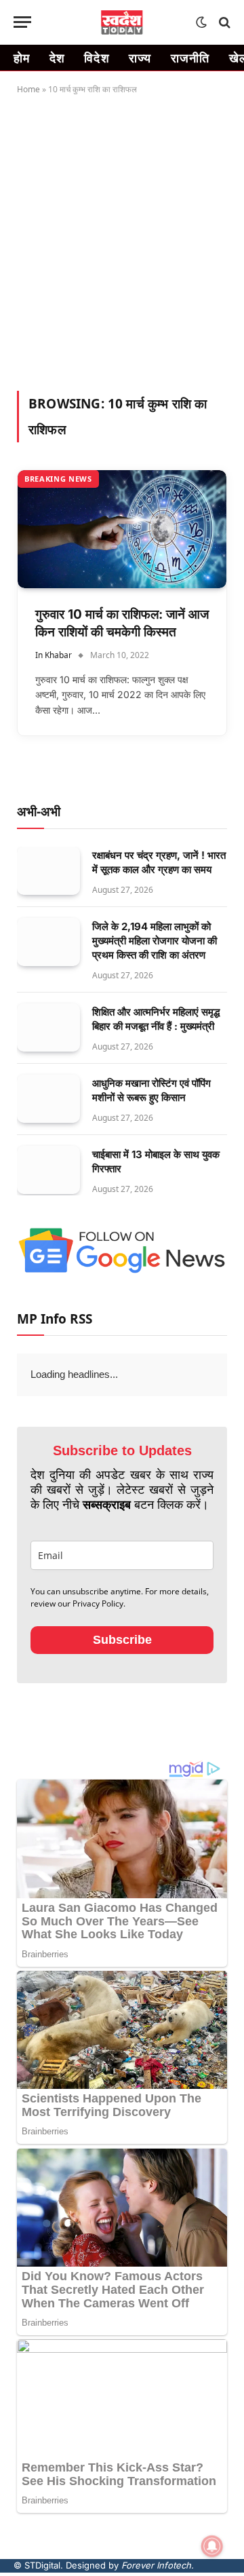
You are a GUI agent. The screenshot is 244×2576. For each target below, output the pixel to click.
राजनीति (190, 58)
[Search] (223, 22)
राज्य (140, 58)
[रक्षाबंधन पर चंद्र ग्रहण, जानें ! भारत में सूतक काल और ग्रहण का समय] (48, 871)
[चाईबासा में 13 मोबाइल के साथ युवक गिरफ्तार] (48, 1170)
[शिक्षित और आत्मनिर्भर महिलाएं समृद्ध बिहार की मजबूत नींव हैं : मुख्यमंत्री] (48, 1028)
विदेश (97, 58)
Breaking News (58, 479)
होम (22, 58)
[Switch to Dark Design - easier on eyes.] (201, 22)
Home (28, 89)
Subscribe (122, 1670)
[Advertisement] (122, 240)
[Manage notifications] (212, 2546)
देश (58, 58)
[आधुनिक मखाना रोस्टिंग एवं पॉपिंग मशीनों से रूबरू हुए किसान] (48, 1099)
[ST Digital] (122, 22)
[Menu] (22, 22)
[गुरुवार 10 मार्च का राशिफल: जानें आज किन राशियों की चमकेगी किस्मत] (122, 529)
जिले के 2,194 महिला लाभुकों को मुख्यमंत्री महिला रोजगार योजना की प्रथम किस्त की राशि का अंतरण (155, 941)
